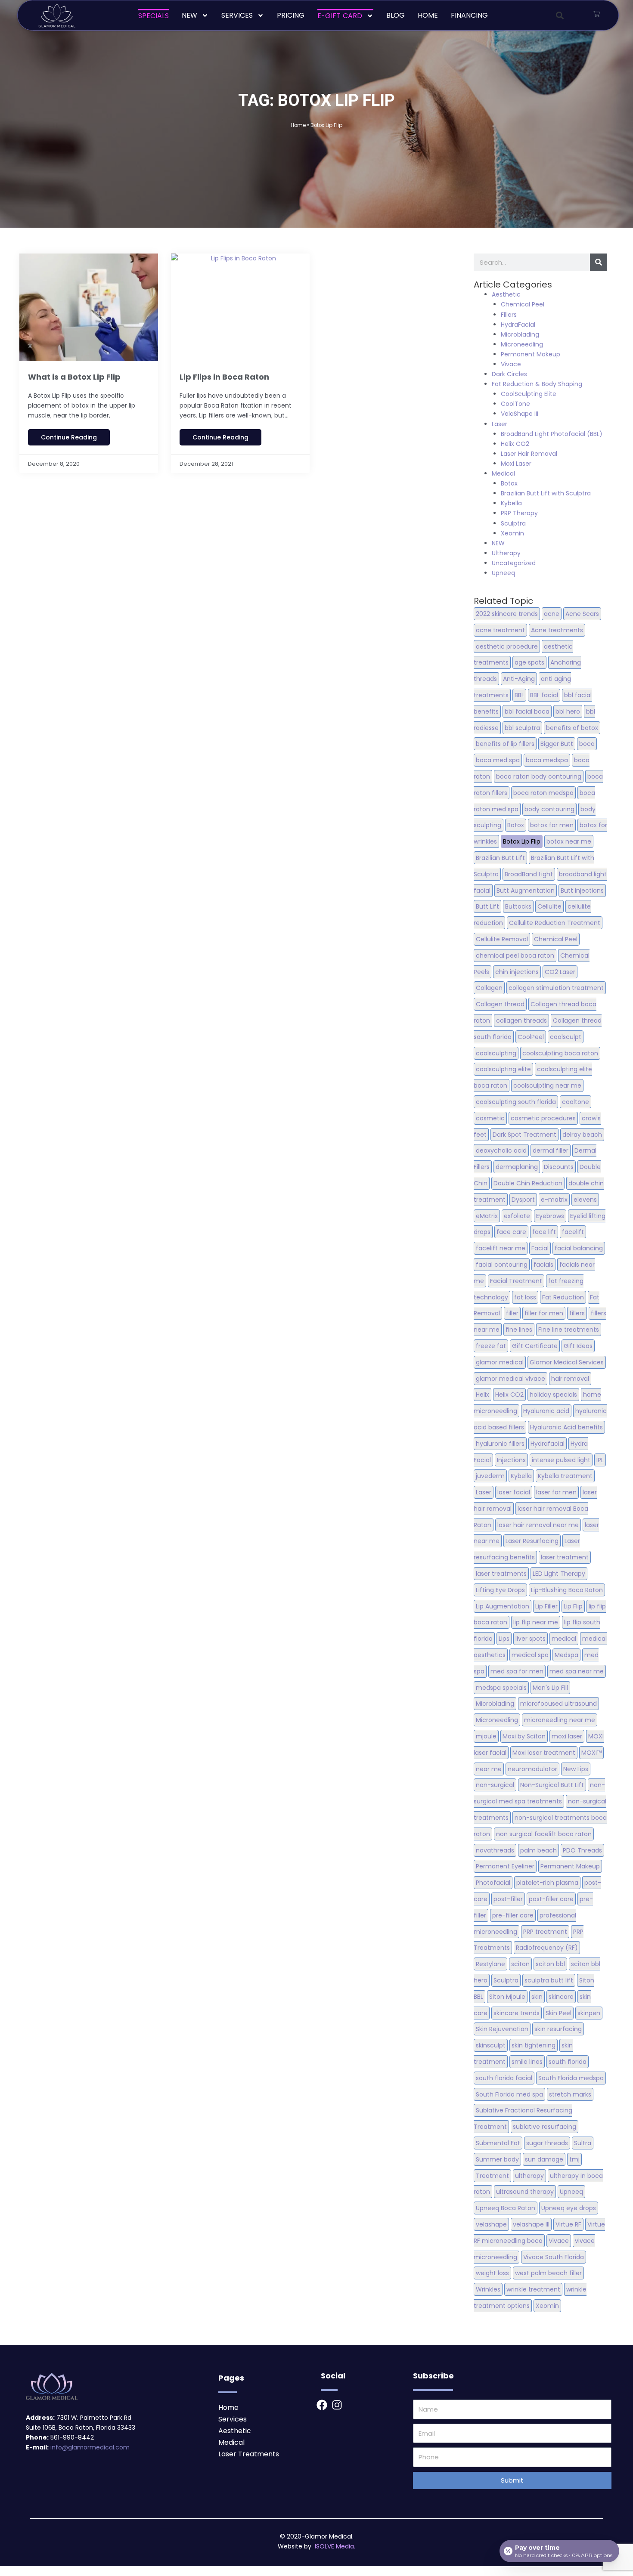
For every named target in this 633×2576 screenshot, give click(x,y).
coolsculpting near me (547, 1085)
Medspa (566, 1655)
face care (511, 1232)
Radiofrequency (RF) (547, 1948)
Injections (511, 1460)
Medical (503, 473)
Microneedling (522, 344)
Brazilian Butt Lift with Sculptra (546, 493)
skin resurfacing (558, 2029)
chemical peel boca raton (515, 956)
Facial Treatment (516, 1281)
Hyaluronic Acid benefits (566, 1427)
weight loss (492, 2273)
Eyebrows (550, 1216)
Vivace (511, 364)
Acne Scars (582, 614)
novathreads (495, 1850)
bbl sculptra (522, 728)
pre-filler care (513, 1915)
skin (537, 1997)
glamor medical (500, 1362)
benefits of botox (572, 728)
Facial (540, 1248)
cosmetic (490, 1118)
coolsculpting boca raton (560, 1053)
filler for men (544, 1313)
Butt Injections (582, 891)
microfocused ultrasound (559, 1704)
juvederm (490, 1476)
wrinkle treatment (533, 2289)
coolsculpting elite (503, 1069)
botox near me (569, 841)
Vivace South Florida (554, 2257)
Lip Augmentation (503, 1606)
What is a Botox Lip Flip (74, 377)
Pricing (291, 15)
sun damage (544, 2159)
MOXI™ (591, 1753)
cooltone (576, 1102)
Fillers (509, 315)
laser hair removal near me (538, 1525)
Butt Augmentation (526, 891)
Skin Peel (559, 2013)
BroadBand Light (529, 874)
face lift (544, 1232)
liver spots (531, 1639)
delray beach (582, 1135)
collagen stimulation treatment (556, 988)
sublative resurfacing (545, 2127)
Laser (500, 424)
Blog (396, 15)
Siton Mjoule (507, 1997)
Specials (154, 16)
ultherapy (529, 2176)
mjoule (486, 1736)
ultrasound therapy (525, 2192)
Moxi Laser (516, 464)
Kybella (511, 503)
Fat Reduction (563, 1297)
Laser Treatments (249, 2454)
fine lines (519, 1330)
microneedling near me (560, 1720)
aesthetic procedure (507, 646)
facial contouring (502, 1265)
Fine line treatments (569, 1330)
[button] (560, 15)
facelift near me (501, 1248)
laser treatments (501, 1574)
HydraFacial (518, 325)
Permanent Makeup (531, 354)
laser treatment (565, 1557)
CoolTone (515, 404)
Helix (483, 1395)
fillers (577, 1313)
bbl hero (568, 711)
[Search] (599, 262)
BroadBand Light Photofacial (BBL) (552, 434)
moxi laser (567, 1736)
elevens (585, 1200)
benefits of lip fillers (505, 744)
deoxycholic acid (501, 1150)
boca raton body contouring (539, 776)
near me (489, 1769)
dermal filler (551, 1150)
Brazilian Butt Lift (500, 858)
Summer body (497, 2159)
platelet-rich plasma (547, 1883)
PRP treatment (545, 1932)
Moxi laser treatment (544, 1753)
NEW (189, 15)
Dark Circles (509, 374)
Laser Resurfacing (532, 1541)
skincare (561, 1997)
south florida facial (504, 2078)
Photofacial (493, 1883)
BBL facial (544, 695)
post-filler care (551, 1899)
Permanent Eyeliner (505, 1866)
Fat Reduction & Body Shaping (537, 384)
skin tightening (534, 2045)
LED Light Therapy (559, 1574)
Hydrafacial (548, 1444)
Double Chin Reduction (528, 1183)
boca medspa (547, 760)
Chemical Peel (523, 304)
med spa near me (577, 1671)
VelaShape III (520, 414)
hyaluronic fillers (500, 1444)
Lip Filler (546, 1606)
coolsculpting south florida (516, 1102)
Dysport (523, 1200)
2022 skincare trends (507, 614)
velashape (491, 2224)
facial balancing (579, 1248)
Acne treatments (557, 630)
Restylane (490, 1964)
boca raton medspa (543, 793)
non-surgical (495, 1785)
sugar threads (547, 2143)
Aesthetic (506, 294)
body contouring (549, 809)
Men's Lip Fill (550, 1688)
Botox (509, 483)
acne (552, 614)
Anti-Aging (519, 679)
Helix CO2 (515, 444)
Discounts (559, 1167)
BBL (519, 695)
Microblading (520, 334)
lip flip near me (536, 1622)
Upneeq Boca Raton (506, 2208)
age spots (529, 662)
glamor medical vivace (510, 1379)
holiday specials (553, 1395)
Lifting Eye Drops (500, 1590)
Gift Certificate (535, 1346)
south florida (568, 2062)
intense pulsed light (561, 1460)
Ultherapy (506, 553)
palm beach (538, 1850)
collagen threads (521, 1021)
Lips (504, 1639)
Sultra (583, 2143)
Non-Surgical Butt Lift (552, 1785)
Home (428, 15)
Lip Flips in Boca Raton (224, 377)
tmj (574, 2159)
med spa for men (517, 1671)
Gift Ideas (578, 1346)
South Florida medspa (571, 2078)
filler (512, 1313)
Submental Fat (498, 2143)
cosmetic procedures (543, 1118)
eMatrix (487, 1216)
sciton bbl (550, 1964)
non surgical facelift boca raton (544, 1834)
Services (237, 15)
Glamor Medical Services (567, 1362)
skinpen (589, 2013)
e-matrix (554, 1200)
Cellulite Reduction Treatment (555, 923)
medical (564, 1639)
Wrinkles (488, 2289)
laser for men (556, 1492)
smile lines (527, 2062)
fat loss (525, 1297)
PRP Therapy (519, 513)
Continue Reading (69, 437)
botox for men (552, 825)
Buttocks (518, 906)
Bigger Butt (557, 744)
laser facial (514, 1492)
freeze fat (491, 1346)
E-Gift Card (340, 16)
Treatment (492, 2176)
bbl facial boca (527, 711)
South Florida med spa (509, 2094)
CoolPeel (531, 1037)
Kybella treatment (565, 1476)
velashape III (531, 2224)
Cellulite (549, 906)
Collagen (489, 988)
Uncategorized (514, 563)
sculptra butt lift (549, 1980)
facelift (573, 1232)
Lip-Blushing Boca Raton (567, 1590)
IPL (600, 1460)
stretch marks (570, 2094)
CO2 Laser (560, 972)
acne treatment (500, 630)
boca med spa (498, 760)
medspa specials (501, 1688)
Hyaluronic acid (546, 1411)
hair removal (570, 1379)
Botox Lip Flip (522, 841)
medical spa (530, 1655)
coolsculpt (566, 1037)
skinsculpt (491, 2045)
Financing (469, 15)
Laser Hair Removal (529, 454)
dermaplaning (517, 1167)
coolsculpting (496, 1053)
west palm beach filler (548, 2273)
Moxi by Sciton (524, 1736)
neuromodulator (532, 1769)
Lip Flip (573, 1606)
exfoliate (517, 1216)
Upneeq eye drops (569, 2208)
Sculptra (513, 523)
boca (587, 744)
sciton (520, 1964)
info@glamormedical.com (90, 2447)
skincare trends (517, 2013)
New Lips (576, 1769)
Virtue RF (568, 2224)
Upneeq (503, 573)
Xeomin (512, 533)
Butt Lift (487, 906)
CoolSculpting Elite (529, 394)
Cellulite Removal (502, 939)
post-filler (508, 1899)
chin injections (517, 972)
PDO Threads (582, 1850)
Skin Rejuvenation (502, 2029)
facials (543, 1265)
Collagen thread (500, 1004)
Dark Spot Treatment (524, 1135)
